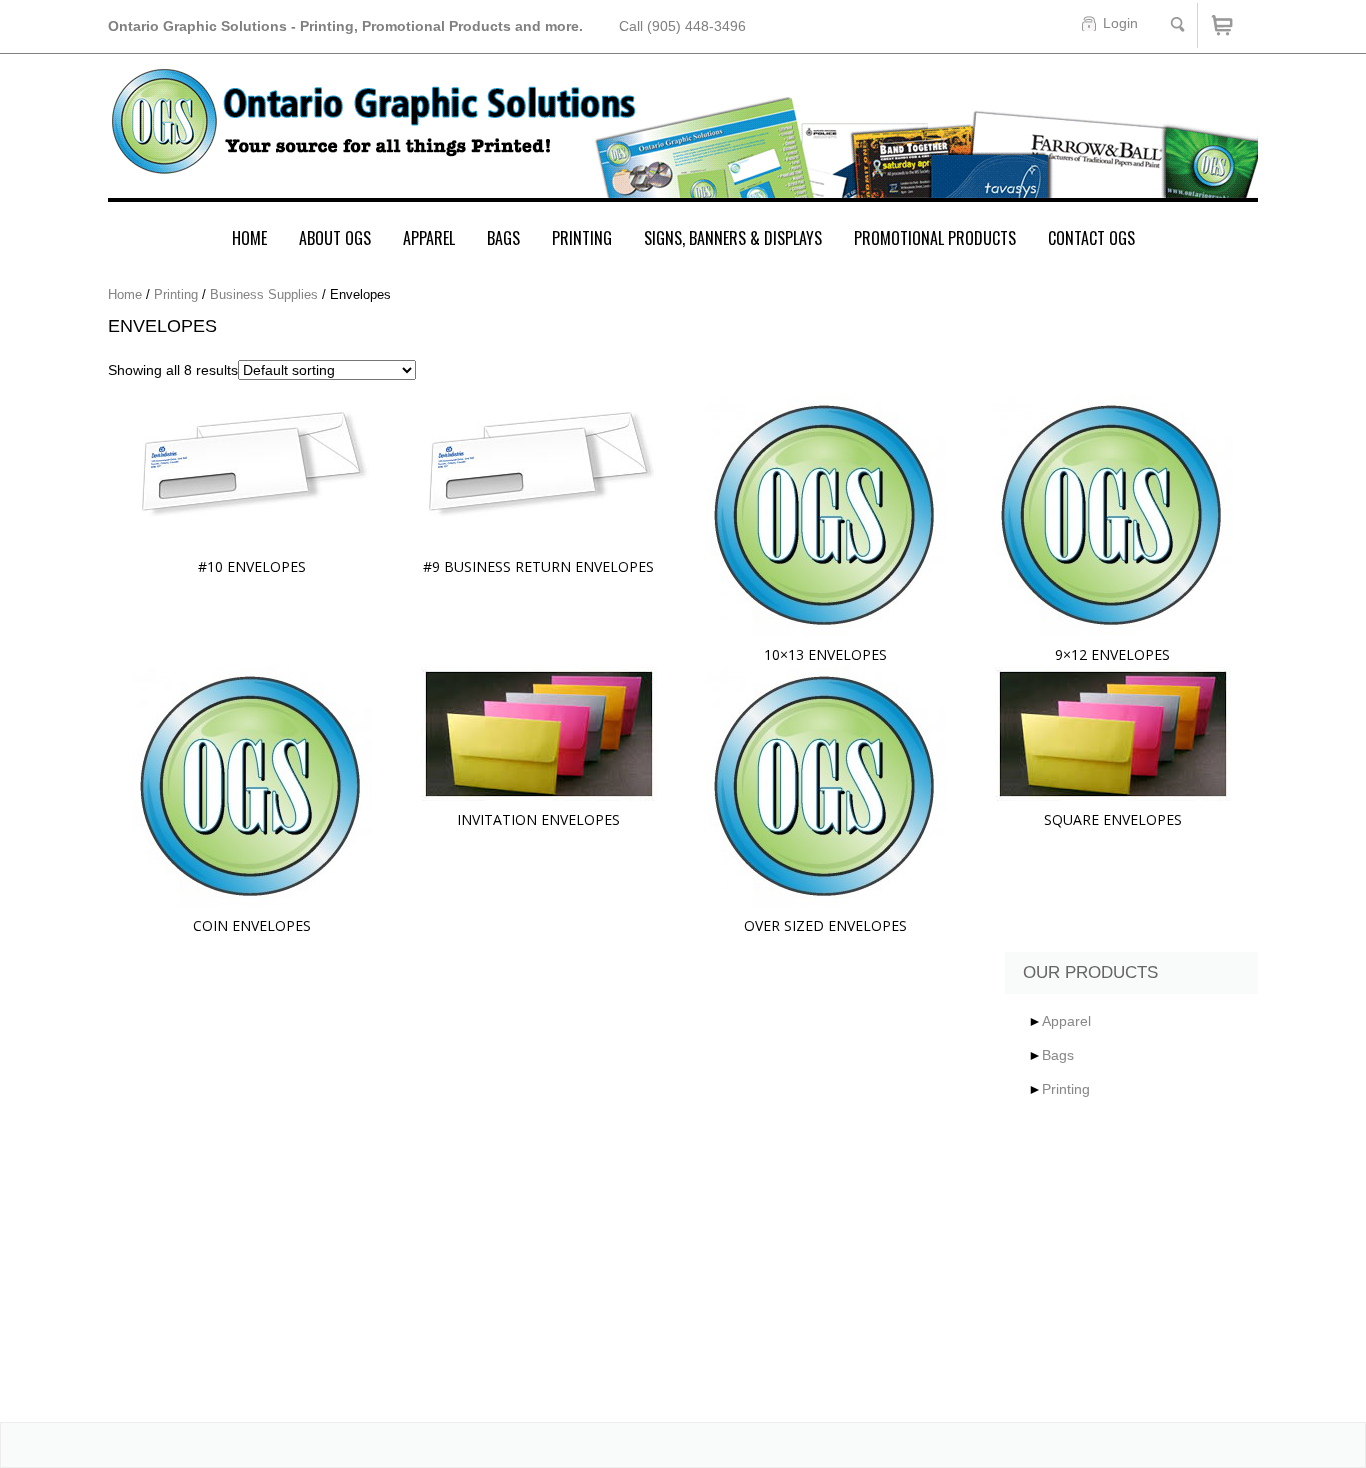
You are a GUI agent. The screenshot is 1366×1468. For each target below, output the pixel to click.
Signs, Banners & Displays (733, 238)
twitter (749, 1234)
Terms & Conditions (455, 1293)
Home (249, 238)
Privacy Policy (434, 1261)
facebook (695, 1234)
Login (1120, 23)
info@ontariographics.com (193, 1353)
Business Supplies (264, 294)
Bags (503, 238)
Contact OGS (1091, 238)
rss (803, 1234)
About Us (420, 1229)
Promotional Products (935, 238)
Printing (582, 238)
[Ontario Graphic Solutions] (683, 134)
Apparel (429, 238)
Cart (1228, 25)
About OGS (335, 238)
